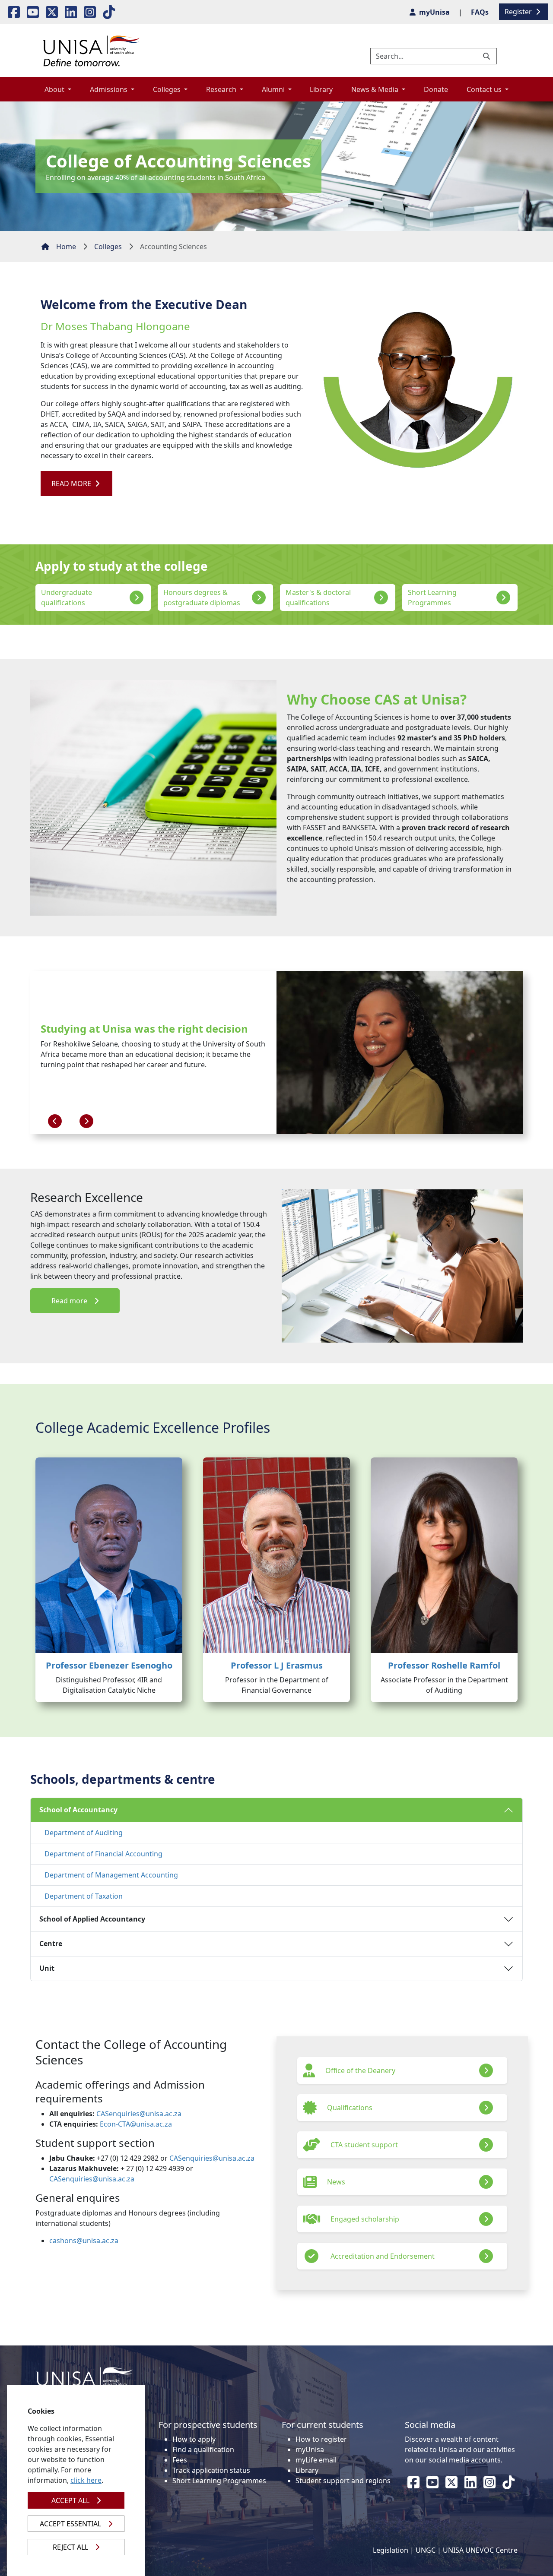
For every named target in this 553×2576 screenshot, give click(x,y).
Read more (69, 1301)
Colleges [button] (168, 89)
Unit (47, 1968)
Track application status (211, 2470)
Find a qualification (203, 2450)
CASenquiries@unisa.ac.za (212, 2158)
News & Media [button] (376, 89)
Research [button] (222, 89)
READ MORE (72, 484)
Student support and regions (343, 2481)
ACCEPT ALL (70, 2500)
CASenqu (111, 2114)
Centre (51, 1944)
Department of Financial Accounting (103, 1854)
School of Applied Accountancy (92, 1919)
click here (86, 2480)
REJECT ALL (70, 2547)
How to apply (194, 2439)
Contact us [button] (485, 89)
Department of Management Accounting (111, 1875)
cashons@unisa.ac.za (84, 2241)
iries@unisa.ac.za (154, 2114)
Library (321, 89)
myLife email (316, 2460)
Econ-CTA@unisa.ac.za (136, 2124)
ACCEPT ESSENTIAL (70, 2524)
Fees (180, 2460)
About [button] (55, 89)
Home (66, 247)
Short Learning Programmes (219, 2481)
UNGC (426, 2550)
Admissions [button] (110, 89)
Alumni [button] (274, 89)
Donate (436, 89)
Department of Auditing (84, 1833)
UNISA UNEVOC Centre (480, 2550)
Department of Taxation (84, 1896)
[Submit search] (487, 56)
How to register (321, 2439)
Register (519, 12)
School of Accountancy (78, 1810)
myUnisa (310, 2450)
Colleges (108, 247)
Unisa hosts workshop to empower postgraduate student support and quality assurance (149, 1025)
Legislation (391, 2550)
